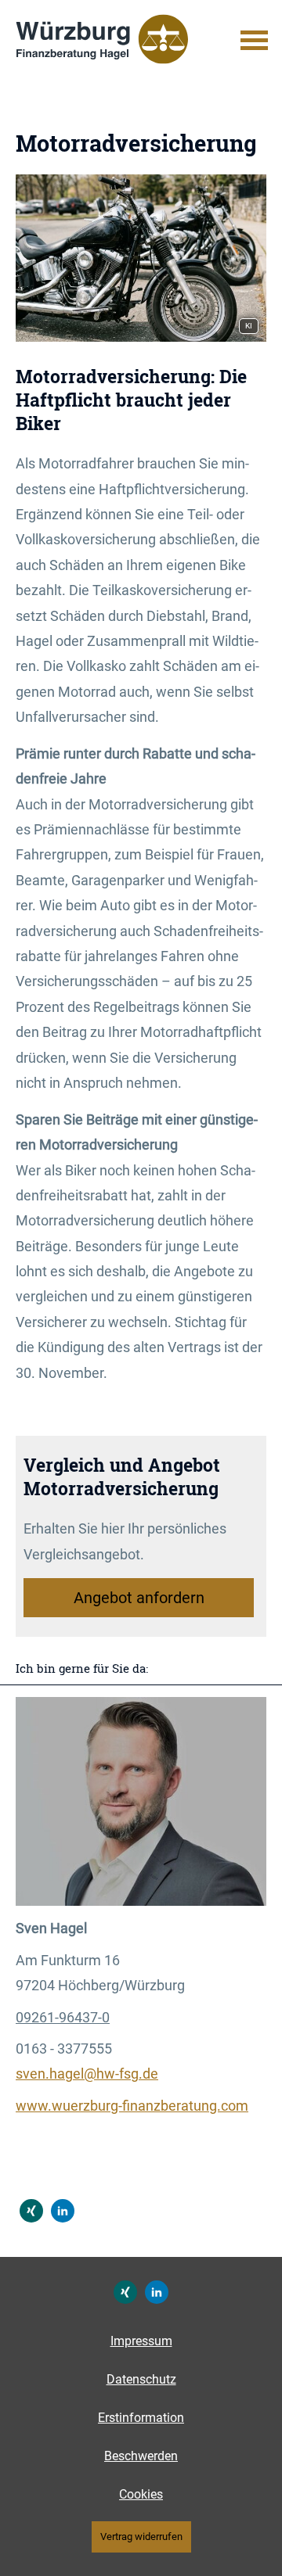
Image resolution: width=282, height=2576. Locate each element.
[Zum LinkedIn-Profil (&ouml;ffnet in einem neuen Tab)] (63, 2211)
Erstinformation (141, 2418)
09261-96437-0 (63, 2017)
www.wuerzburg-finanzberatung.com (132, 2106)
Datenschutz (141, 2379)
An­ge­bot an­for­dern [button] (139, 1598)
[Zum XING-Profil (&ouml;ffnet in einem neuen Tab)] (31, 2211)
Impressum (141, 2341)
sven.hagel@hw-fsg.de (87, 2074)
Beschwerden (141, 2456)
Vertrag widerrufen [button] (141, 2537)
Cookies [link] (141, 2494)
